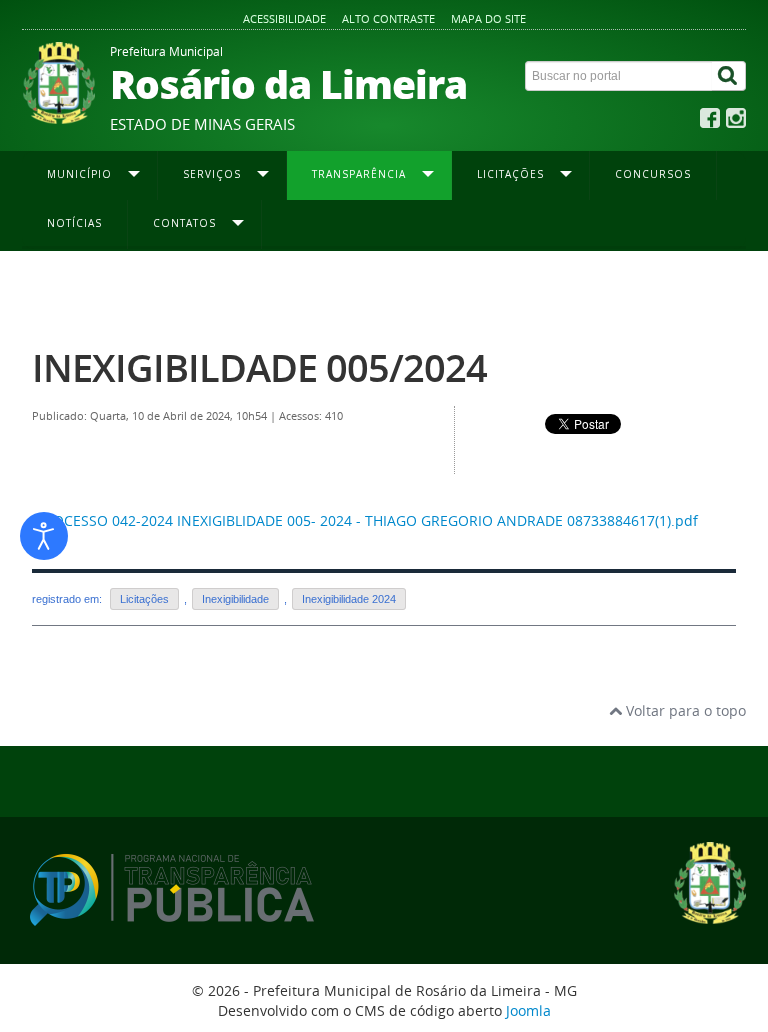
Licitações (144, 599)
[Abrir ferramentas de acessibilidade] (44, 536)
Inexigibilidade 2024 (444, 291)
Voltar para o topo (684, 710)
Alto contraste (388, 18)
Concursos (653, 174)
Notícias (74, 223)
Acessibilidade (284, 18)
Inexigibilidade (235, 599)
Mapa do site (488, 18)
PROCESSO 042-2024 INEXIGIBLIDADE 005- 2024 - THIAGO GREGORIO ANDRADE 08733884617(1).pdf (367, 520)
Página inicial (69, 291)
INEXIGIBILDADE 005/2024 (259, 367)
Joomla (528, 1010)
